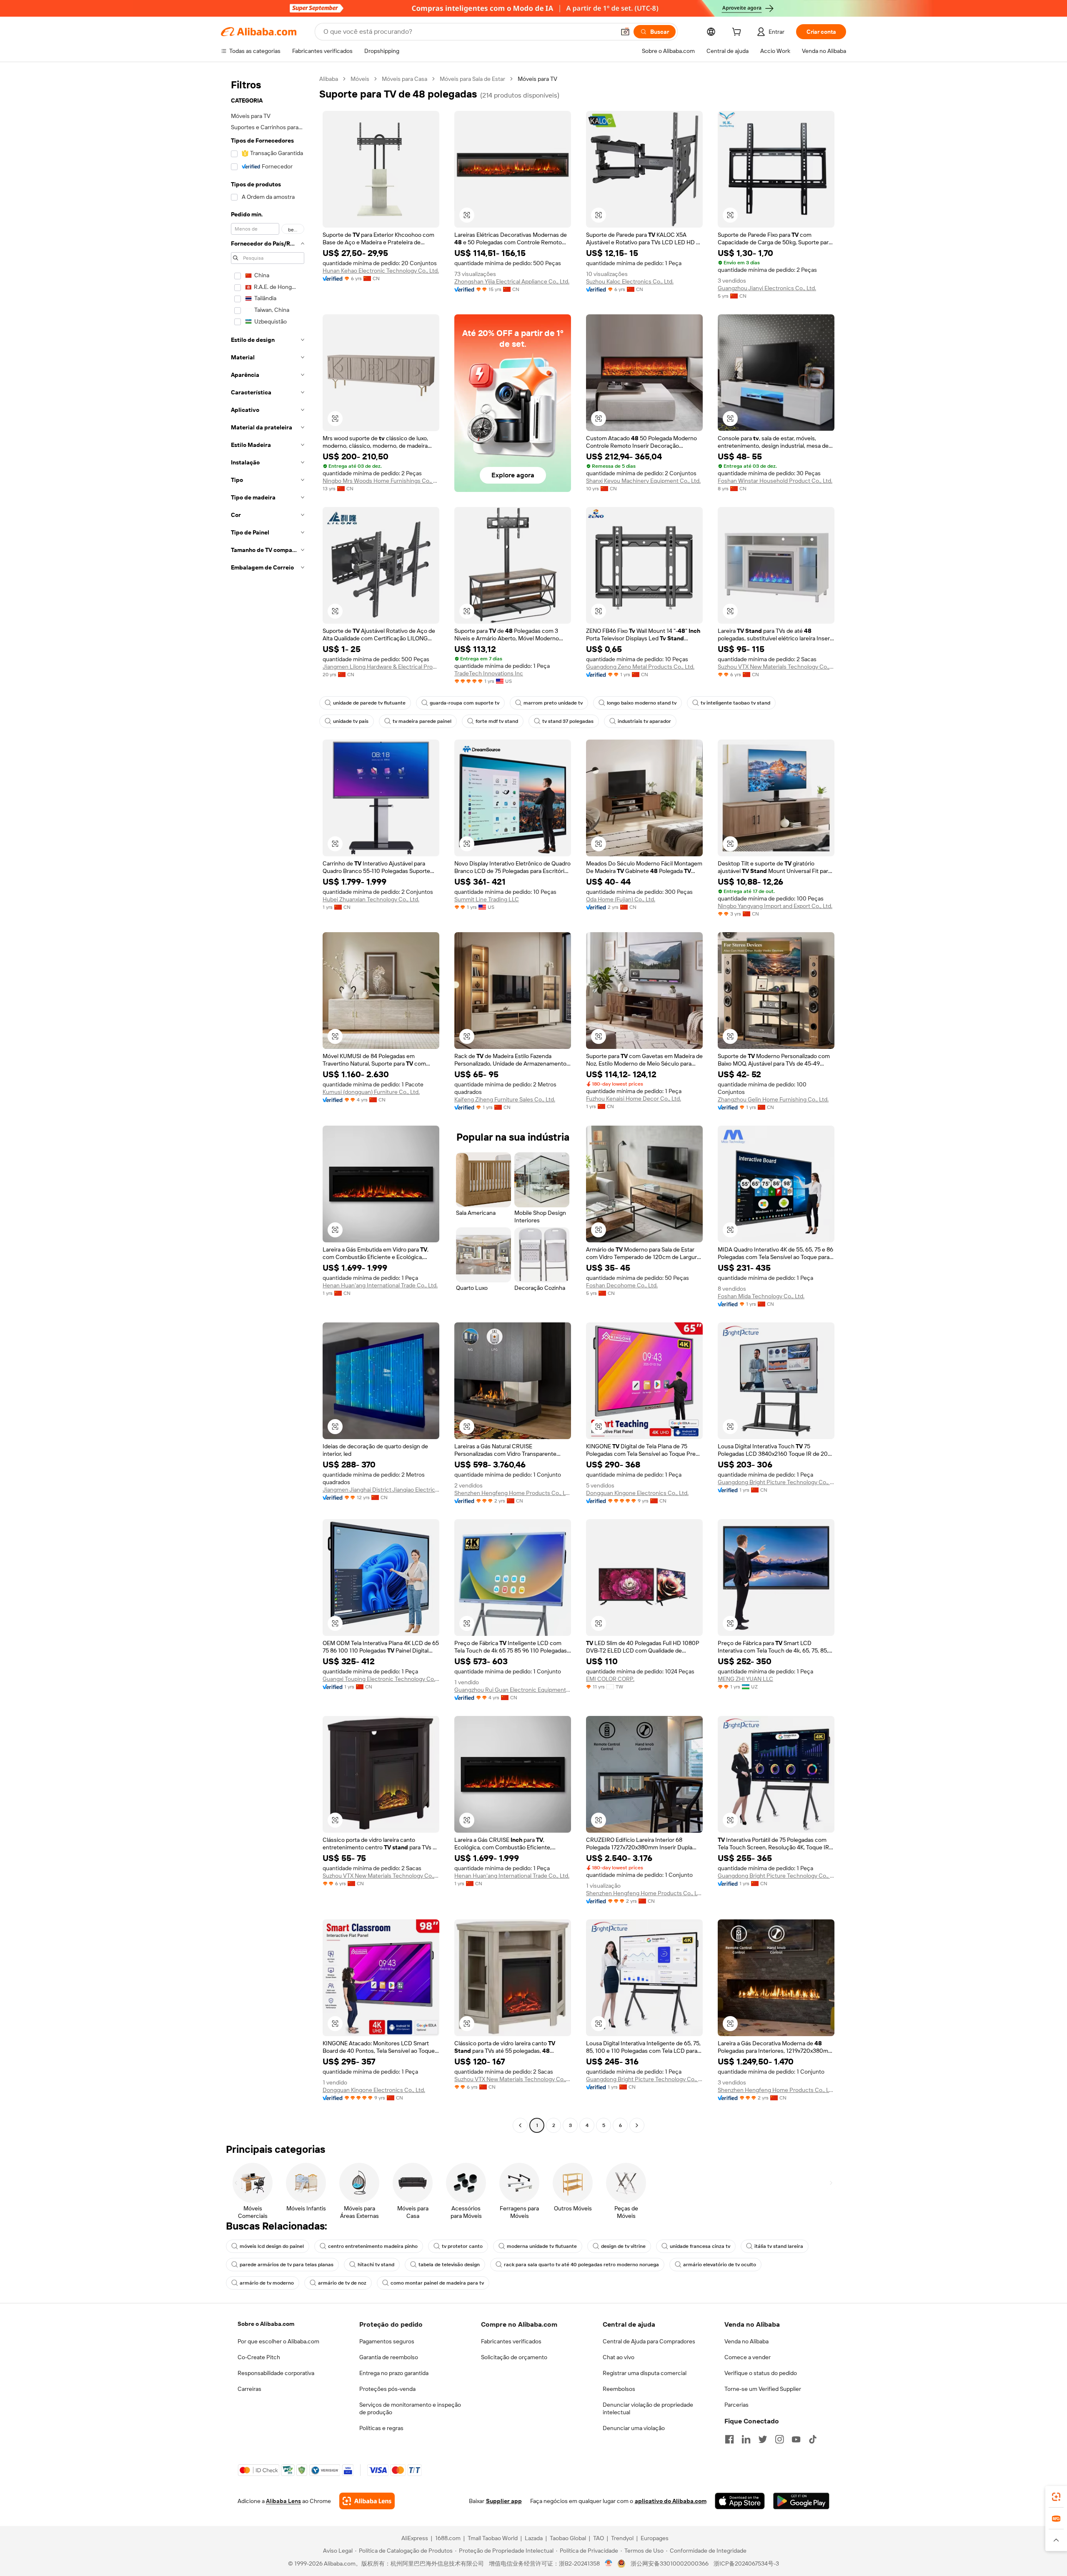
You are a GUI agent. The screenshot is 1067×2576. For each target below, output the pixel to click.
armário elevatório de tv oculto (720, 2265)
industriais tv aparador (644, 721)
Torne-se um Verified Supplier (763, 2389)
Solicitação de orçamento (514, 2357)
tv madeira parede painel (422, 721)
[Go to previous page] (520, 2125)
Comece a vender (748, 2357)
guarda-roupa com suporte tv (465, 703)
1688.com (448, 2538)
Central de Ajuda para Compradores (649, 2341)
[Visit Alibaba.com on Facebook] (729, 2439)
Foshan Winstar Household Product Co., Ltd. (775, 481)
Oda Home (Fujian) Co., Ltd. (621, 899)
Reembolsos (619, 2389)
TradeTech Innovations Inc (489, 673)
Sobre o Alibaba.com (266, 2324)
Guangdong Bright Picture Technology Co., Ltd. (776, 1482)
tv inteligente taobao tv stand (735, 703)
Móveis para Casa (405, 79)
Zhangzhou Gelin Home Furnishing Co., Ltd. (773, 1099)
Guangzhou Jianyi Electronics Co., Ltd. (767, 288)
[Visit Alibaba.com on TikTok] (813, 2439)
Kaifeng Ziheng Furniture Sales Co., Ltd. (505, 1099)
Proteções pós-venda (387, 2389)
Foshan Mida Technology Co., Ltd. (761, 1296)
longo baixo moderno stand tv (642, 703)
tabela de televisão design (449, 2265)
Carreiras (249, 2389)
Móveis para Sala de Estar (472, 79)
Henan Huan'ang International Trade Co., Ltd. (380, 1285)
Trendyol (622, 2538)
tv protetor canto (462, 2246)
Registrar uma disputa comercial (645, 2373)
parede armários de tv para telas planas (287, 2265)
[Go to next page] (637, 2125)
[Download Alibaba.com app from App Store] (740, 2501)
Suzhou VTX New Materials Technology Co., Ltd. (776, 667)
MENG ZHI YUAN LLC (745, 1679)
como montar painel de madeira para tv (437, 2283)
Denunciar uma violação (634, 2428)
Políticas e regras (381, 2428)
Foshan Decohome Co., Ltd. (622, 1285)
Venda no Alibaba (746, 2341)
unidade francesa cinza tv (700, 2246)
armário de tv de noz (342, 2283)
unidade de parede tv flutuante (369, 703)
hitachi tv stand (376, 2265)
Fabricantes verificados (511, 2341)
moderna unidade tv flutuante (542, 2246)
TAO (599, 2538)
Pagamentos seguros (387, 2341)
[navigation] (268, 1103)
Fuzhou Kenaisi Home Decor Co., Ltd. (634, 1099)
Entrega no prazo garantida (394, 2373)
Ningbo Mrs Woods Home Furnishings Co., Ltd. (381, 481)
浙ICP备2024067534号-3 (746, 2563)
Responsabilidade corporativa (276, 2373)
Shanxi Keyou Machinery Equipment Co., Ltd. (643, 481)
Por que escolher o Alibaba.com (278, 2341)
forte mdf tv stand (497, 721)
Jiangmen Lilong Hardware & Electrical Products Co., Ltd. (381, 667)
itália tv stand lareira (779, 2246)
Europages (655, 2538)
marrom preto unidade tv (553, 703)
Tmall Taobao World (493, 2538)
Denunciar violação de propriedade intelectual (648, 2408)
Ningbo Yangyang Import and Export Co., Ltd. (775, 906)
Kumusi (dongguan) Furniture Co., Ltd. (371, 1092)
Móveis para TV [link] (537, 79)
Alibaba (329, 79)
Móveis (360, 79)
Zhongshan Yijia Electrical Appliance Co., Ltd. (512, 281)
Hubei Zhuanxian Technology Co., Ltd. (371, 899)
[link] (1056, 2497)
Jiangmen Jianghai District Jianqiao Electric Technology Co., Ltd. (381, 1490)
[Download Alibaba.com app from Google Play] (801, 2501)
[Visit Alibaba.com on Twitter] (763, 2439)
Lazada (534, 2538)
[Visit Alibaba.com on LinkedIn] (746, 2439)
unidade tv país (351, 721)
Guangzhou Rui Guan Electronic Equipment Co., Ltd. (513, 1690)
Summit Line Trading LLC (487, 899)
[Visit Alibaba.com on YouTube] (796, 2439)
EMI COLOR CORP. (610, 1679)
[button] (625, 32)
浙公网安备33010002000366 (670, 2563)
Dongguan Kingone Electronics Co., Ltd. (637, 1493)
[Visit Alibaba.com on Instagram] (779, 2439)
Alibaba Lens (283, 2501)
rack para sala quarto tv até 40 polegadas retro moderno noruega (581, 2265)
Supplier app (504, 2501)
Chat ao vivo (619, 2357)
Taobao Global (568, 2538)
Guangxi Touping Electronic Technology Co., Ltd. (381, 1679)
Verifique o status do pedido (761, 2373)
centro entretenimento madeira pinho (373, 2246)
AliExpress (415, 2538)
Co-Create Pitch (259, 2357)
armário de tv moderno (267, 2283)
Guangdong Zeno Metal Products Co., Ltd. (640, 667)
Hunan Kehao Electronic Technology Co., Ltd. (381, 271)
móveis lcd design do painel (272, 2246)
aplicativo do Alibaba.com (671, 2501)
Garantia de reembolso (389, 2357)
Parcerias (736, 2405)
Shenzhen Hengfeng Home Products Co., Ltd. (513, 1493)
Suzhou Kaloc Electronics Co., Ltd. (630, 281)
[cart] (738, 33)
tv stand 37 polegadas (568, 721)
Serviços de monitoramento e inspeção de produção (410, 2408)
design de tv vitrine (623, 2246)
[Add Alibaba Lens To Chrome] (367, 2501)
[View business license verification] (609, 2563)
